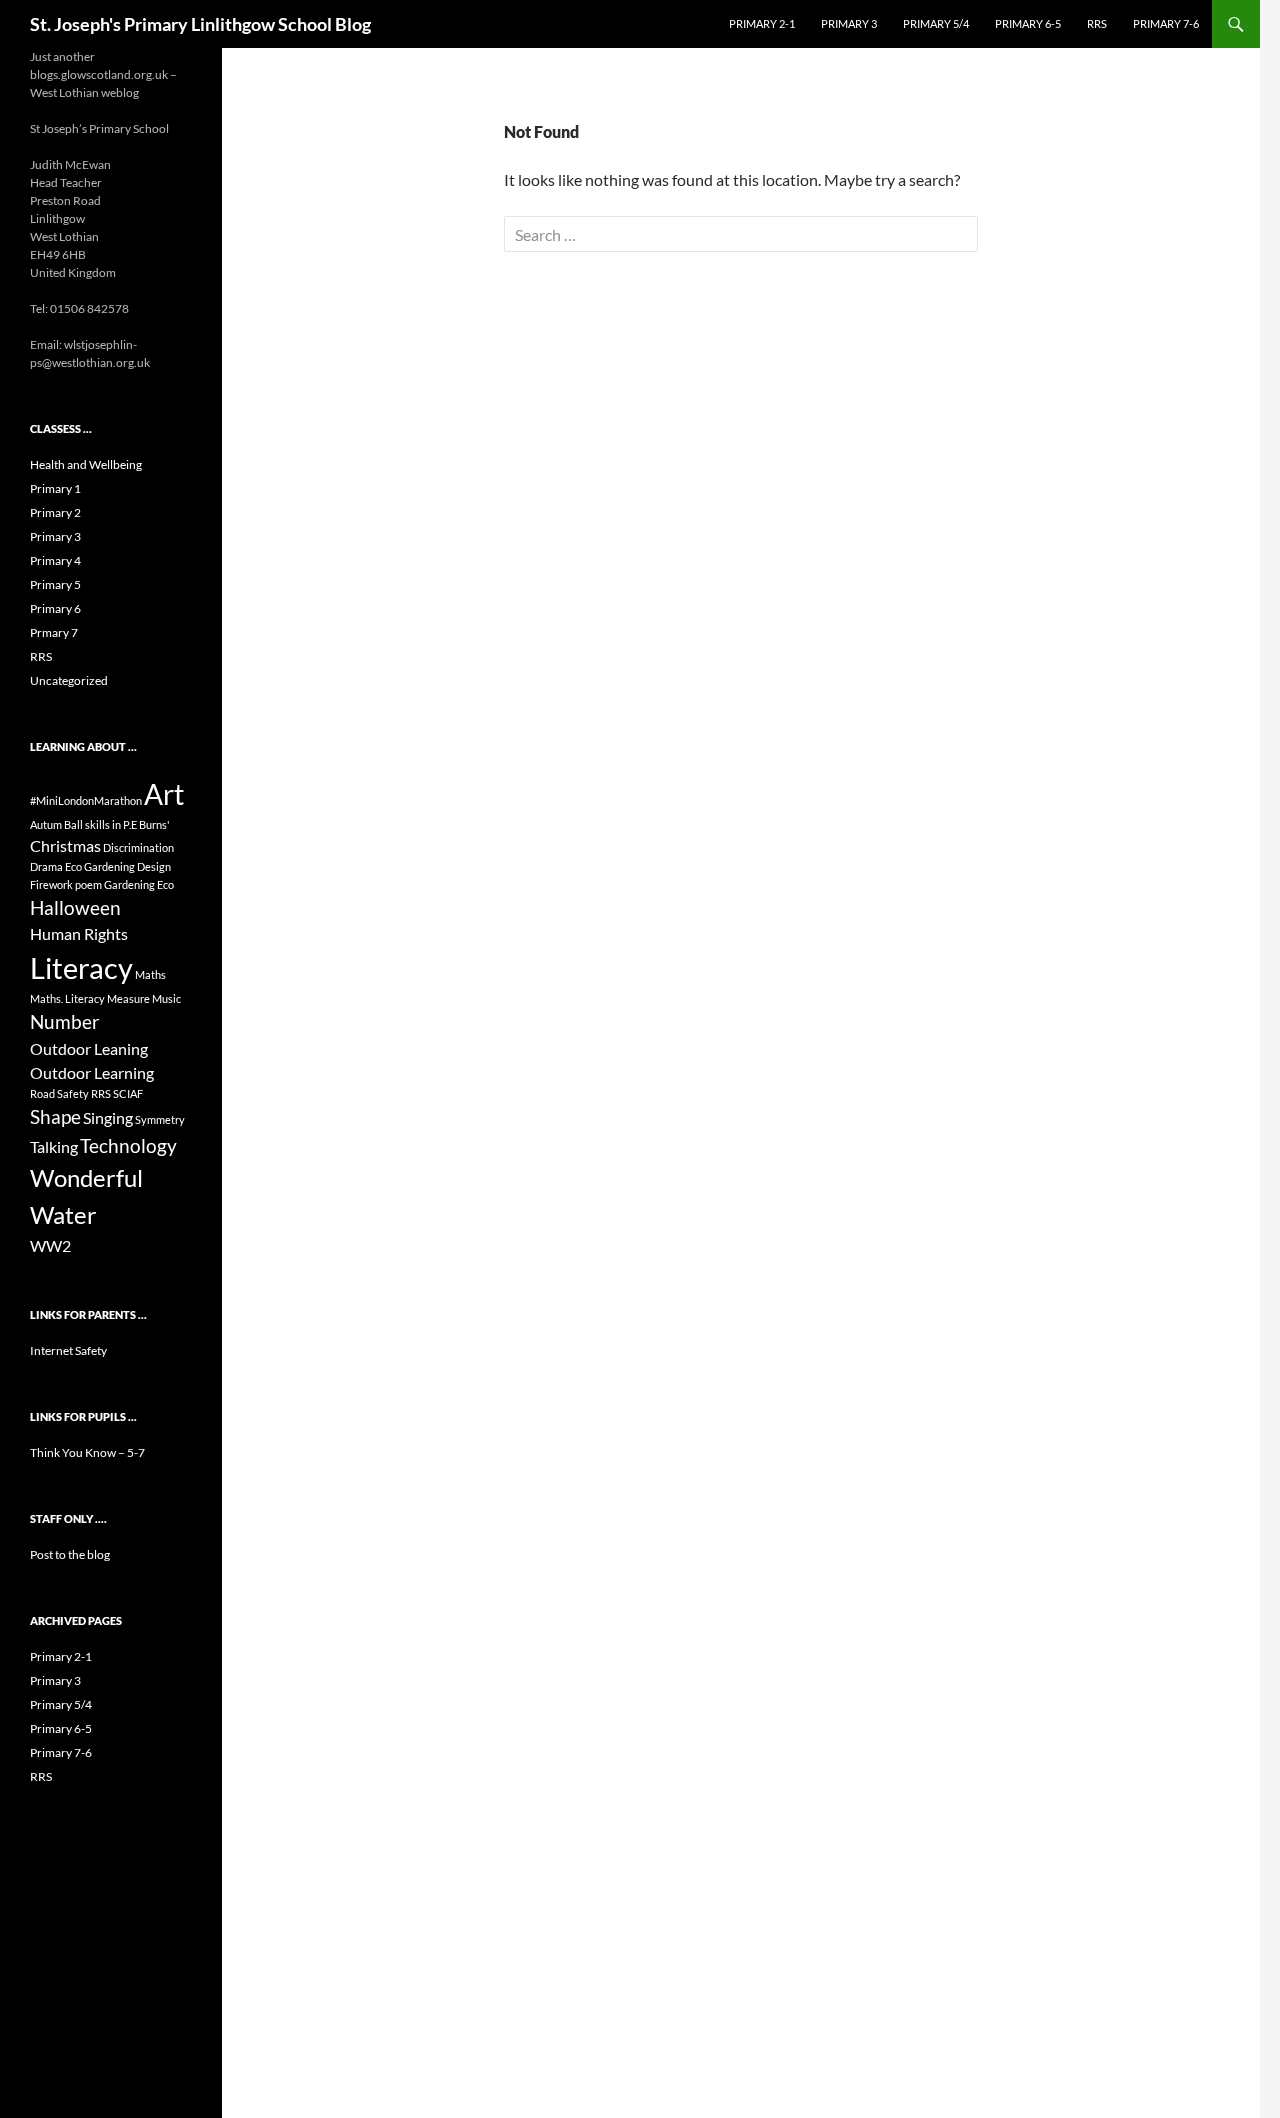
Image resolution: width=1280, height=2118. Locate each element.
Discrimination (138, 847)
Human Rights (79, 933)
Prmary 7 (54, 632)
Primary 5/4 (936, 23)
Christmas (65, 845)
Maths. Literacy (67, 998)
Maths (150, 974)
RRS (1097, 23)
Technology (128, 1145)
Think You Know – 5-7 (87, 1452)
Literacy (81, 967)
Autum (46, 824)
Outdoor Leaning (89, 1048)
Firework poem (66, 884)
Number (65, 1021)
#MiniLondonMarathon (86, 800)
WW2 (50, 1245)
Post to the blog (70, 1554)
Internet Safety (68, 1350)
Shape (55, 1116)
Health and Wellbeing (86, 464)
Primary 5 (55, 584)
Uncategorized (69, 680)
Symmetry (160, 1119)
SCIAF (128, 1093)
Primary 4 (55, 560)
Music (166, 998)
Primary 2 (55, 512)
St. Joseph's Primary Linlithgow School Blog (200, 24)
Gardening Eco (139, 884)
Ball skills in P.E (100, 824)
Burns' (154, 824)
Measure (128, 998)
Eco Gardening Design (118, 866)
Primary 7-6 (1166, 23)
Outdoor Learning (92, 1072)
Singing (108, 1117)
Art (164, 794)
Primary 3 (849, 23)
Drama (46, 866)
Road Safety (59, 1093)
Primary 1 (55, 488)
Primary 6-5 (1028, 23)
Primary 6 (55, 608)
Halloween (75, 907)
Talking (54, 1146)
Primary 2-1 (762, 23)
